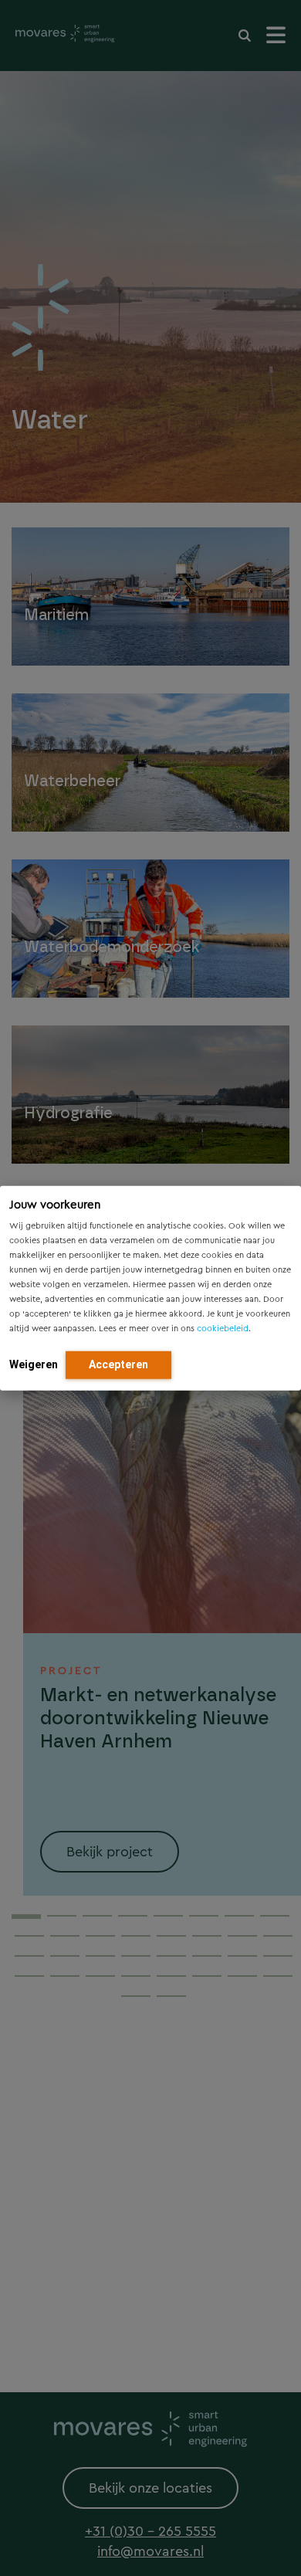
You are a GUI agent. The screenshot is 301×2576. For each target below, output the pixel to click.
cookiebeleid (223, 1328)
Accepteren (118, 1364)
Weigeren (34, 1364)
